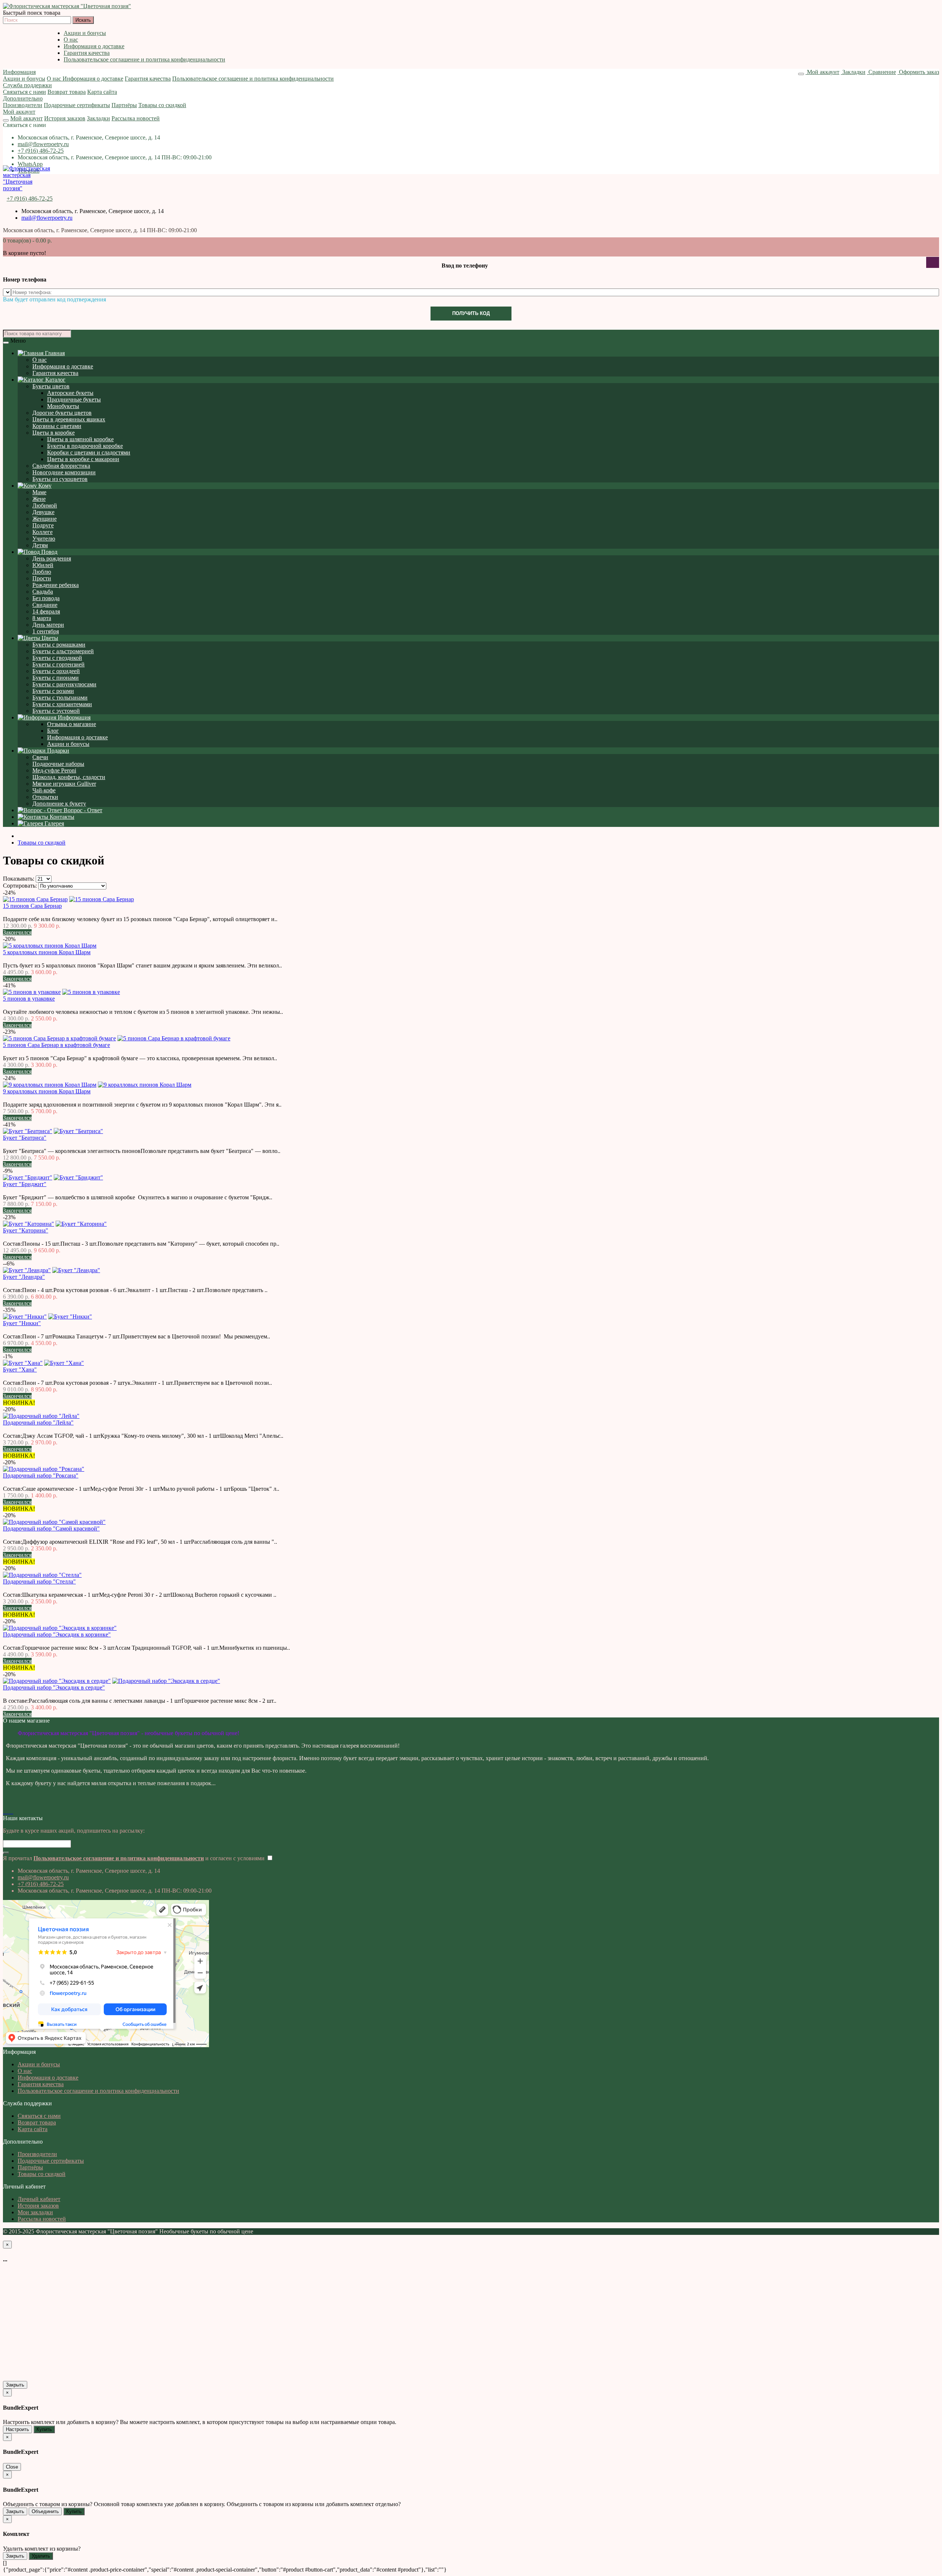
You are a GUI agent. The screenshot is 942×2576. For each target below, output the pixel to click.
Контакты (61, 817)
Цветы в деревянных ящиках (69, 419)
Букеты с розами (53, 691)
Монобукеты (63, 406)
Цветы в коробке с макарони (83, 459)
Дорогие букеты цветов (62, 413)
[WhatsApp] (10, 1811)
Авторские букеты (70, 393)
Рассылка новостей (136, 118)
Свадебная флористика (61, 466)
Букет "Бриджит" (25, 1184)
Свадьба (43, 592)
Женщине (45, 519)
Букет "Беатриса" (25, 1138)
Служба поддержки (27, 85)
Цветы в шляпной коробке (80, 439)
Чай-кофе (44, 790)
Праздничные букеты (74, 399)
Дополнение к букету (59, 804)
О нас (71, 40)
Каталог (55, 380)
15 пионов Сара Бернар (32, 906)
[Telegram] (13, 1811)
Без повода (46, 598)
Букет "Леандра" (24, 1277)
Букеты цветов (51, 386)
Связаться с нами (24, 92)
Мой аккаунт (19, 112)
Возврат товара (67, 92)
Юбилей (43, 565)
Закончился (17, 932)
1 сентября (46, 631)
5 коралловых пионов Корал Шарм (47, 952)
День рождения (52, 558)
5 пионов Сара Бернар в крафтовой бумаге (56, 1045)
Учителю (44, 539)
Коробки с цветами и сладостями (89, 452)
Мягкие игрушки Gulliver (64, 784)
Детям (40, 545)
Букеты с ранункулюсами (64, 684)
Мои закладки (35, 2212)
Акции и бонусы (85, 33)
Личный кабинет (39, 2199)
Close (12, 2467)
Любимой (45, 505)
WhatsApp (30, 164)
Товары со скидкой (162, 105)
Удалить (41, 2556)
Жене (39, 499)
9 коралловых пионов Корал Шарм (47, 1091)
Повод (49, 552)
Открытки (45, 797)
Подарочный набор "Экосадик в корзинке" (57, 1634)
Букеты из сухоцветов (60, 479)
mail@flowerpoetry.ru (43, 144)
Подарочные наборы (58, 764)
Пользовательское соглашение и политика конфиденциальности (144, 59)
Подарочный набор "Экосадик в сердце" (54, 1687)
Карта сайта (102, 92)
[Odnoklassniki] (7, 1811)
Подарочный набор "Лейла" (38, 1423)
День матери (48, 625)
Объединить (45, 2511)
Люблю (42, 572)
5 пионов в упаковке (29, 999)
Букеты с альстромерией (63, 651)
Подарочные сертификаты (77, 105)
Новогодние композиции (64, 472)
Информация (19, 72)
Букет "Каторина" (26, 1230)
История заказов (65, 118)
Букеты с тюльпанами (60, 698)
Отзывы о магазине (72, 724)
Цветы (49, 638)
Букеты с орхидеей (56, 671)
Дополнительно (23, 98)
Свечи (40, 757)
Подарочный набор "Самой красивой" (51, 1528)
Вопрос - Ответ (82, 810)
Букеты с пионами (56, 678)
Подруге (43, 525)
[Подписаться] (6, 1853)
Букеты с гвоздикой (57, 658)
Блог (53, 731)
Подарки (57, 751)
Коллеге (43, 532)
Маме (39, 492)
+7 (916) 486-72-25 (41, 151)
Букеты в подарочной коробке (85, 446)
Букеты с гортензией (59, 664)
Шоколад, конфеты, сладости (69, 777)
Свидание (45, 605)
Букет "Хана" (20, 1370)
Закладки (98, 118)
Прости (42, 578)
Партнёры (124, 105)
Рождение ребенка (56, 585)
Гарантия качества (87, 53)
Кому (44, 486)
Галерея (54, 823)
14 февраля (46, 611)
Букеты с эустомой (56, 711)
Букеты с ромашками (59, 645)
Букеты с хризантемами (62, 704)
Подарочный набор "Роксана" (41, 1475)
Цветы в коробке (54, 433)
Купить (44, 2429)
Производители (23, 105)
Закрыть (15, 2385)
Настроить (17, 2429)
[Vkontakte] (4, 1811)
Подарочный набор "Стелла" (39, 1581)
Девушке (43, 512)
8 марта (42, 618)
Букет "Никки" (22, 1323)
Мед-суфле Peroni (54, 770)
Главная (54, 353)
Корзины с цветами (57, 426)
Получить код (471, 313)
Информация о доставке (94, 46)
